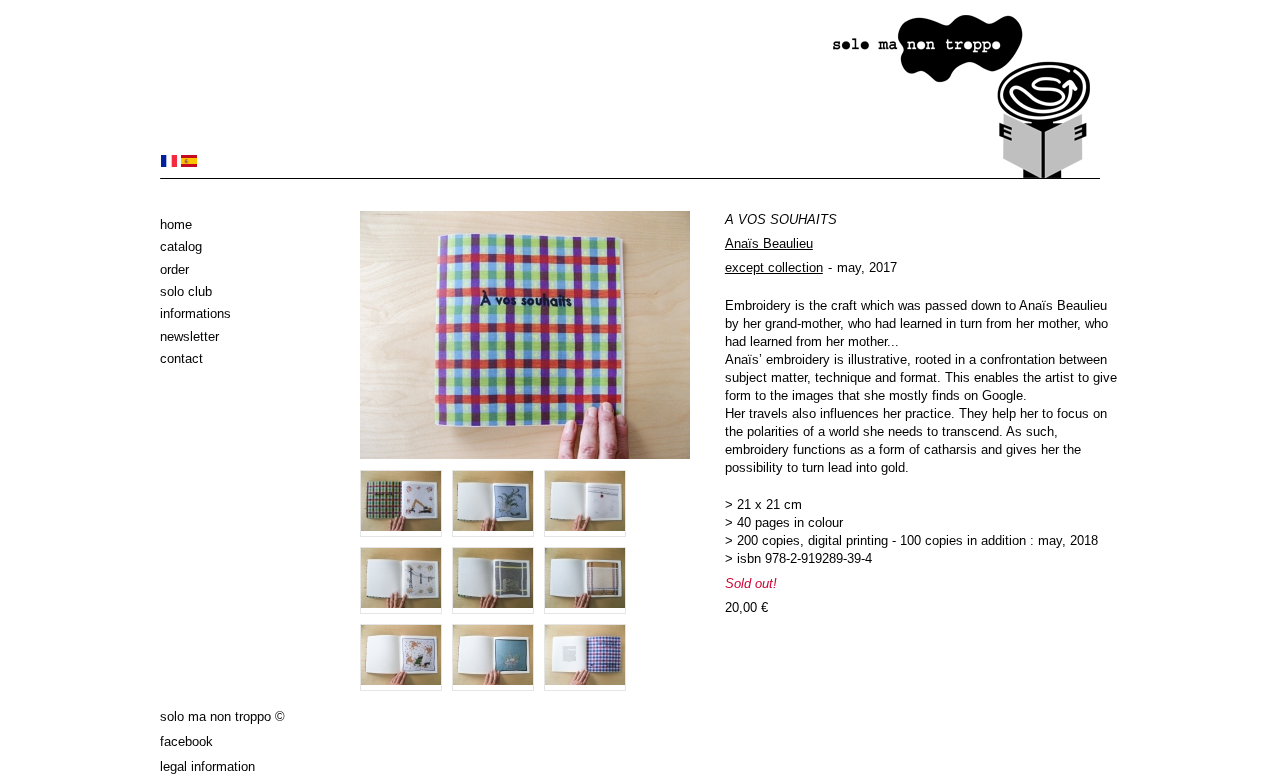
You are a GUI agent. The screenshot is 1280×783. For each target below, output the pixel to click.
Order (174, 269)
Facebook (186, 741)
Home (176, 224)
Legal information (207, 766)
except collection (774, 267)
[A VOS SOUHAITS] (169, 162)
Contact (181, 358)
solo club (186, 291)
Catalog (181, 246)
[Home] (630, 174)
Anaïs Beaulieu (769, 243)
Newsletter (189, 336)
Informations (195, 313)
